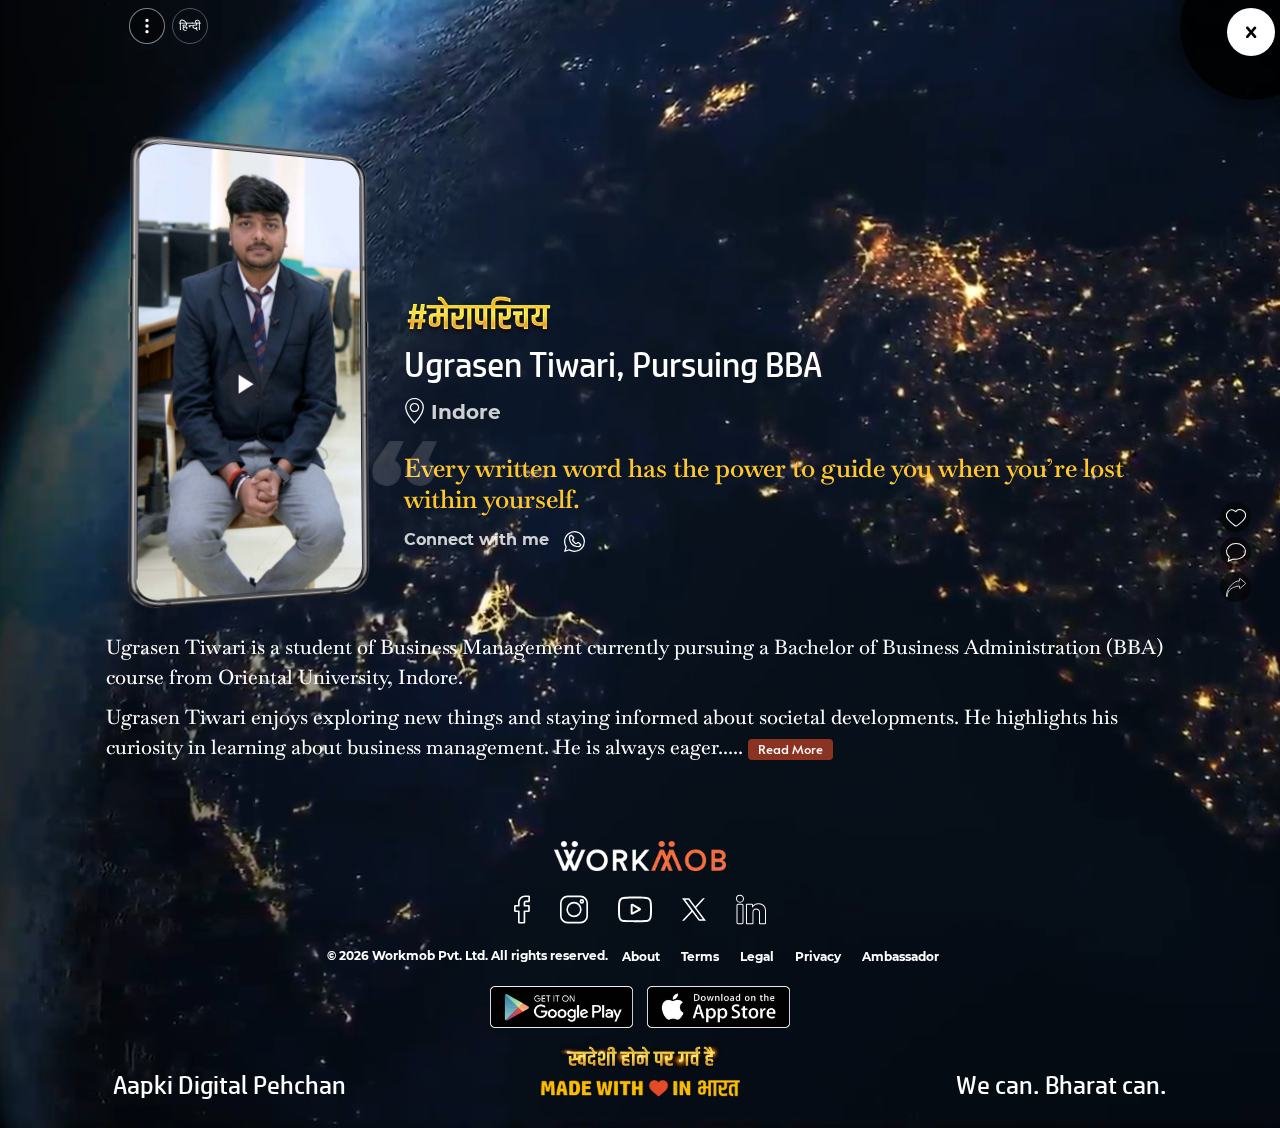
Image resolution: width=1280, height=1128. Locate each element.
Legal (757, 956)
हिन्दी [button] (190, 25)
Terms (700, 956)
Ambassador (900, 956)
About (641, 956)
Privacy (818, 956)
